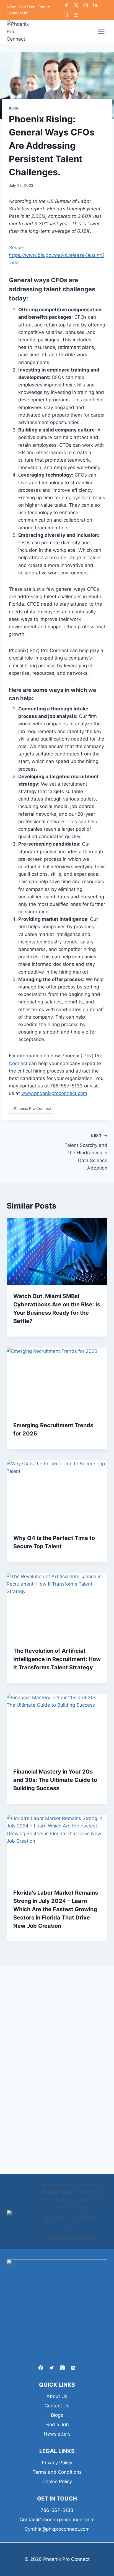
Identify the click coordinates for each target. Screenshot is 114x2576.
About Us (71, 2228)
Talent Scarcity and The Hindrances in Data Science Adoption (86, 1152)
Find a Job (57, 2425)
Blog (14, 108)
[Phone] (66, 15)
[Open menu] (101, 32)
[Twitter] (76, 5)
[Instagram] (86, 5)
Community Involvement (71, 2238)
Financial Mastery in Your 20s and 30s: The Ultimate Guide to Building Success (55, 1780)
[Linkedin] (95, 5)
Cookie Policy (57, 2481)
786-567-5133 (57, 2510)
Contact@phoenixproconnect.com (57, 2520)
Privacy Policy (57, 2463)
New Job (55, 2217)
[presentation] (57, 1252)
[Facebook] (66, 5)
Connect (18, 1063)
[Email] (76, 15)
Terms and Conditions (57, 2472)
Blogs (57, 2415)
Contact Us (57, 2406)
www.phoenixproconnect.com (54, 1093)
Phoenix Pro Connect (31, 1108)
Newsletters (84, 2217)
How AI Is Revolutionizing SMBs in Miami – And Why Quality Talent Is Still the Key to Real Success (71, 2196)
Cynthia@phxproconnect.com (57, 2529)
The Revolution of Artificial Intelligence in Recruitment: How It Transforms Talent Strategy (57, 1659)
